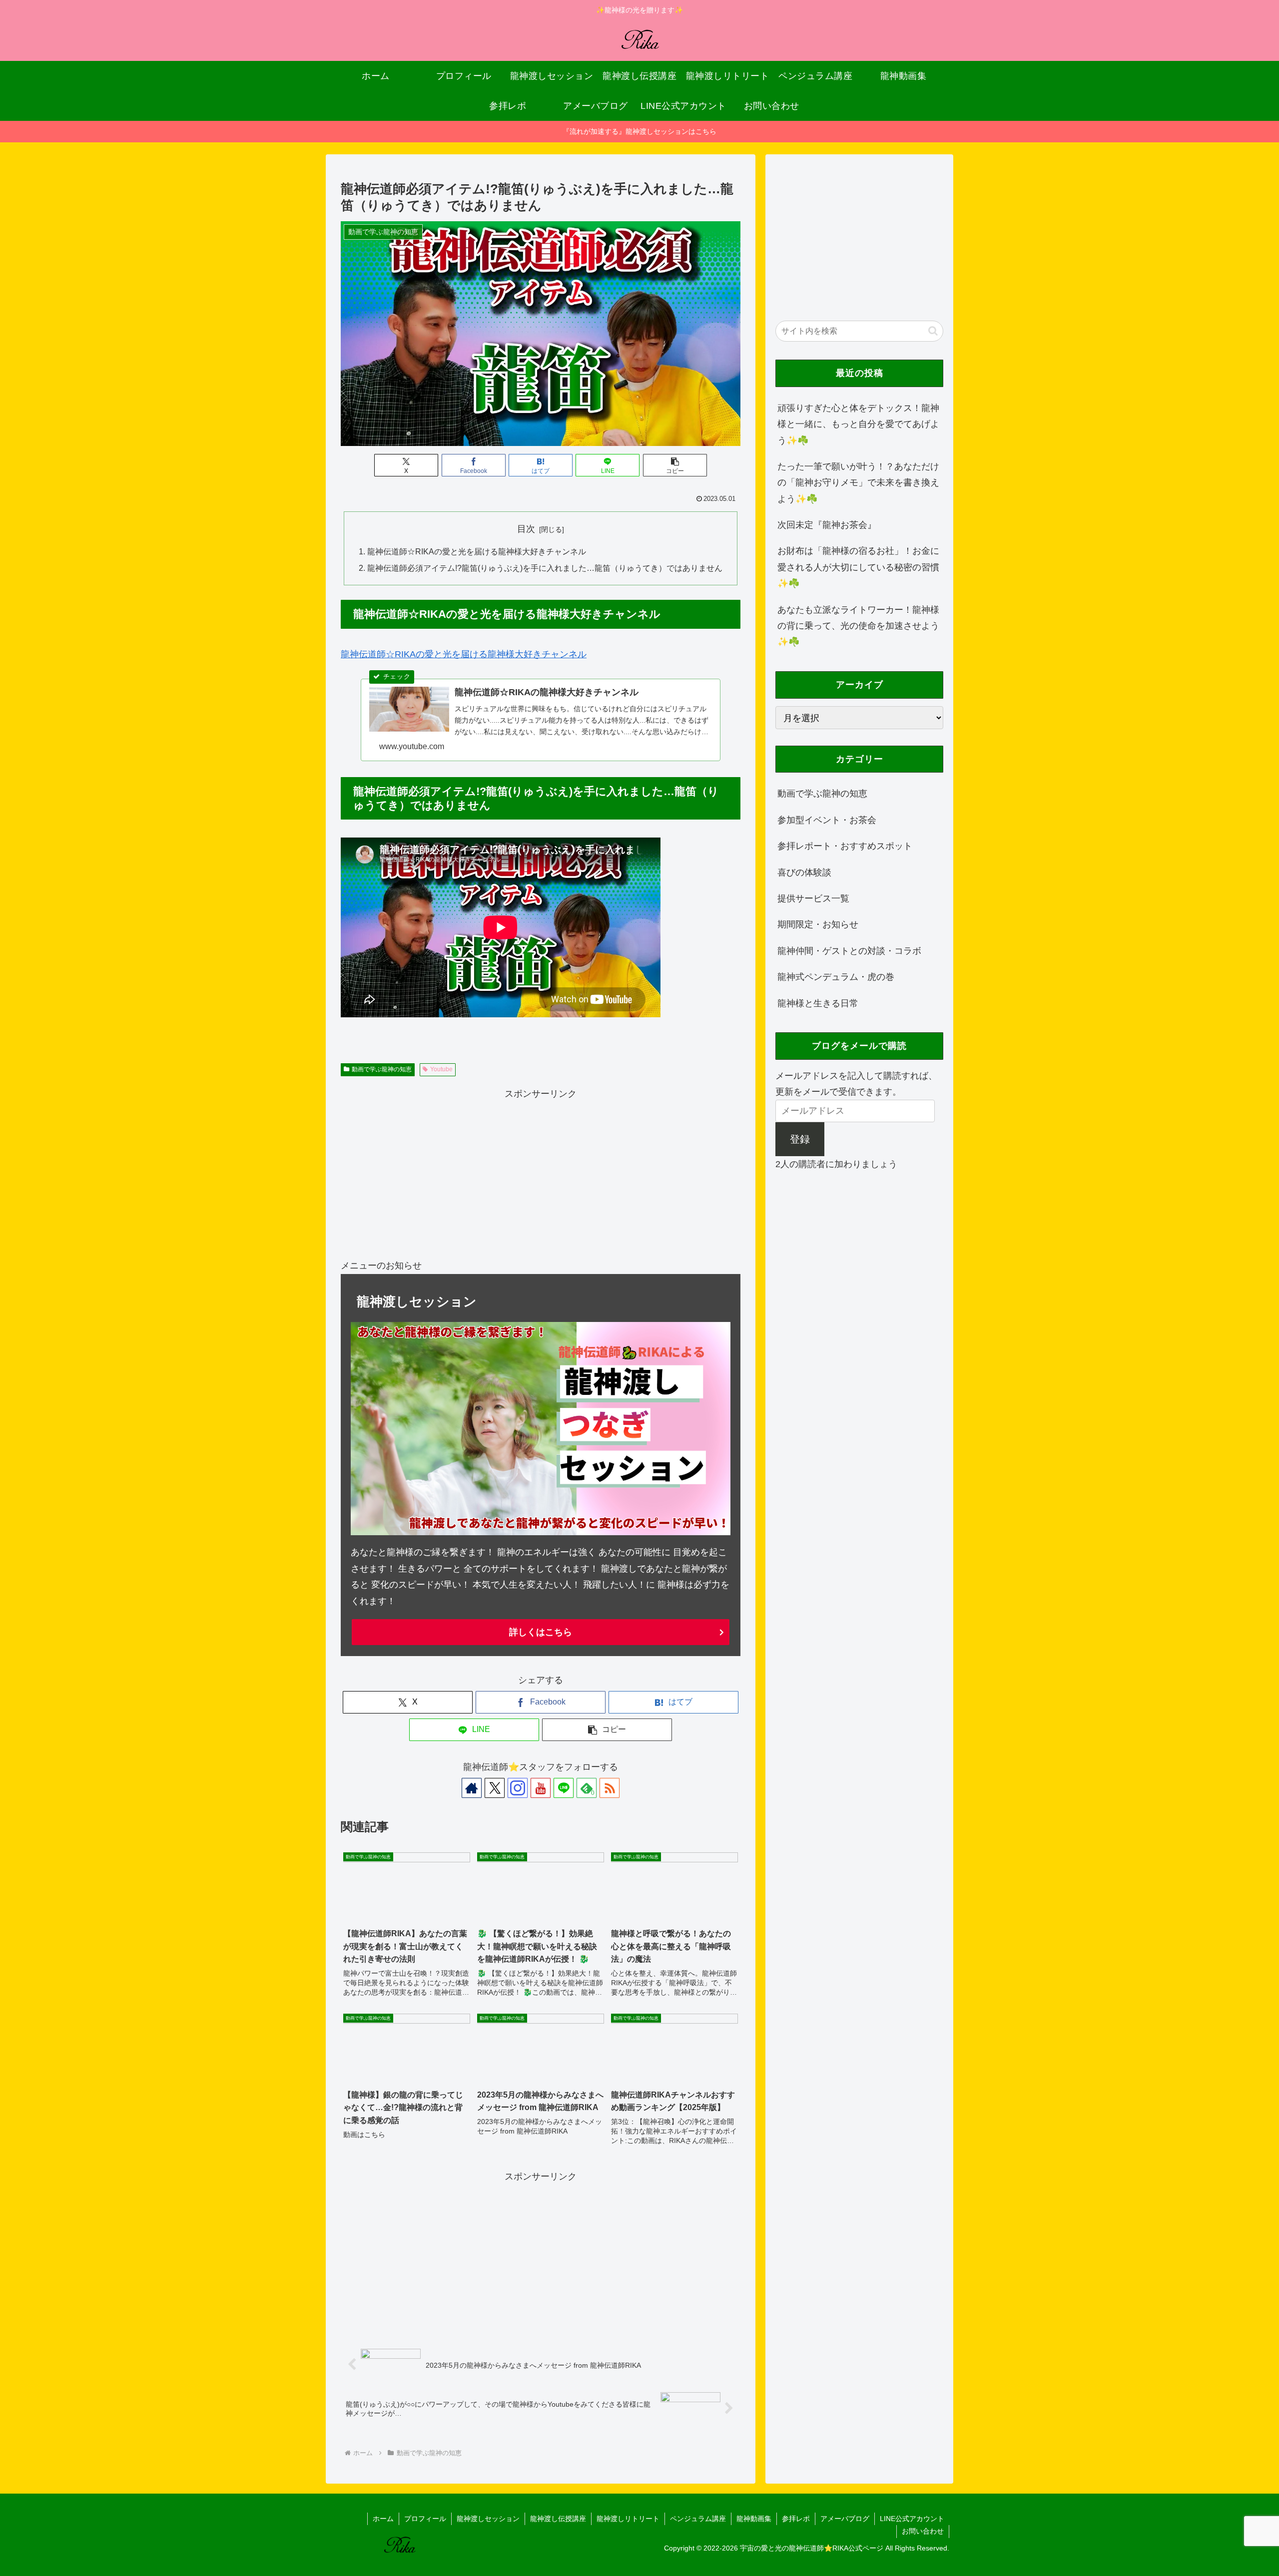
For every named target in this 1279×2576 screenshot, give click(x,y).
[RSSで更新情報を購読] (610, 1788)
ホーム (383, 2519)
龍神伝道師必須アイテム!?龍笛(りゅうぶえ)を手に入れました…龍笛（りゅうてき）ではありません (545, 568)
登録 (800, 1139)
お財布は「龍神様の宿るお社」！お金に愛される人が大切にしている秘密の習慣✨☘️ (858, 567)
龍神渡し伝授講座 (558, 2519)
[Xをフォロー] (495, 1788)
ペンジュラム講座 (698, 2519)
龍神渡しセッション (488, 2519)
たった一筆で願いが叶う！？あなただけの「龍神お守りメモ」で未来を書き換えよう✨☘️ (858, 482)
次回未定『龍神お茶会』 (827, 524)
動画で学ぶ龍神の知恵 (382, 1069)
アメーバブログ (845, 2519)
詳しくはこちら (541, 1632)
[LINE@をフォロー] (564, 1788)
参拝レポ (796, 2519)
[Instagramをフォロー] (518, 1788)
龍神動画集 (754, 2519)
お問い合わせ (923, 2531)
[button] (675, 465)
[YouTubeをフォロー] (541, 1788)
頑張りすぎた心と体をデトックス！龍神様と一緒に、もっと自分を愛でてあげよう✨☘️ (858, 424)
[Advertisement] (541, 1172)
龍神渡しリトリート (628, 2519)
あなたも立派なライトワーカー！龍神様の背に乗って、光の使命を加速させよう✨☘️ (858, 626)
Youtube (441, 1069)
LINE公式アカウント (912, 2519)
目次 (526, 529)
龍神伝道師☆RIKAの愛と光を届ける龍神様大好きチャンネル (477, 551)
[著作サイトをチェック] (472, 1788)
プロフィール (425, 2519)
